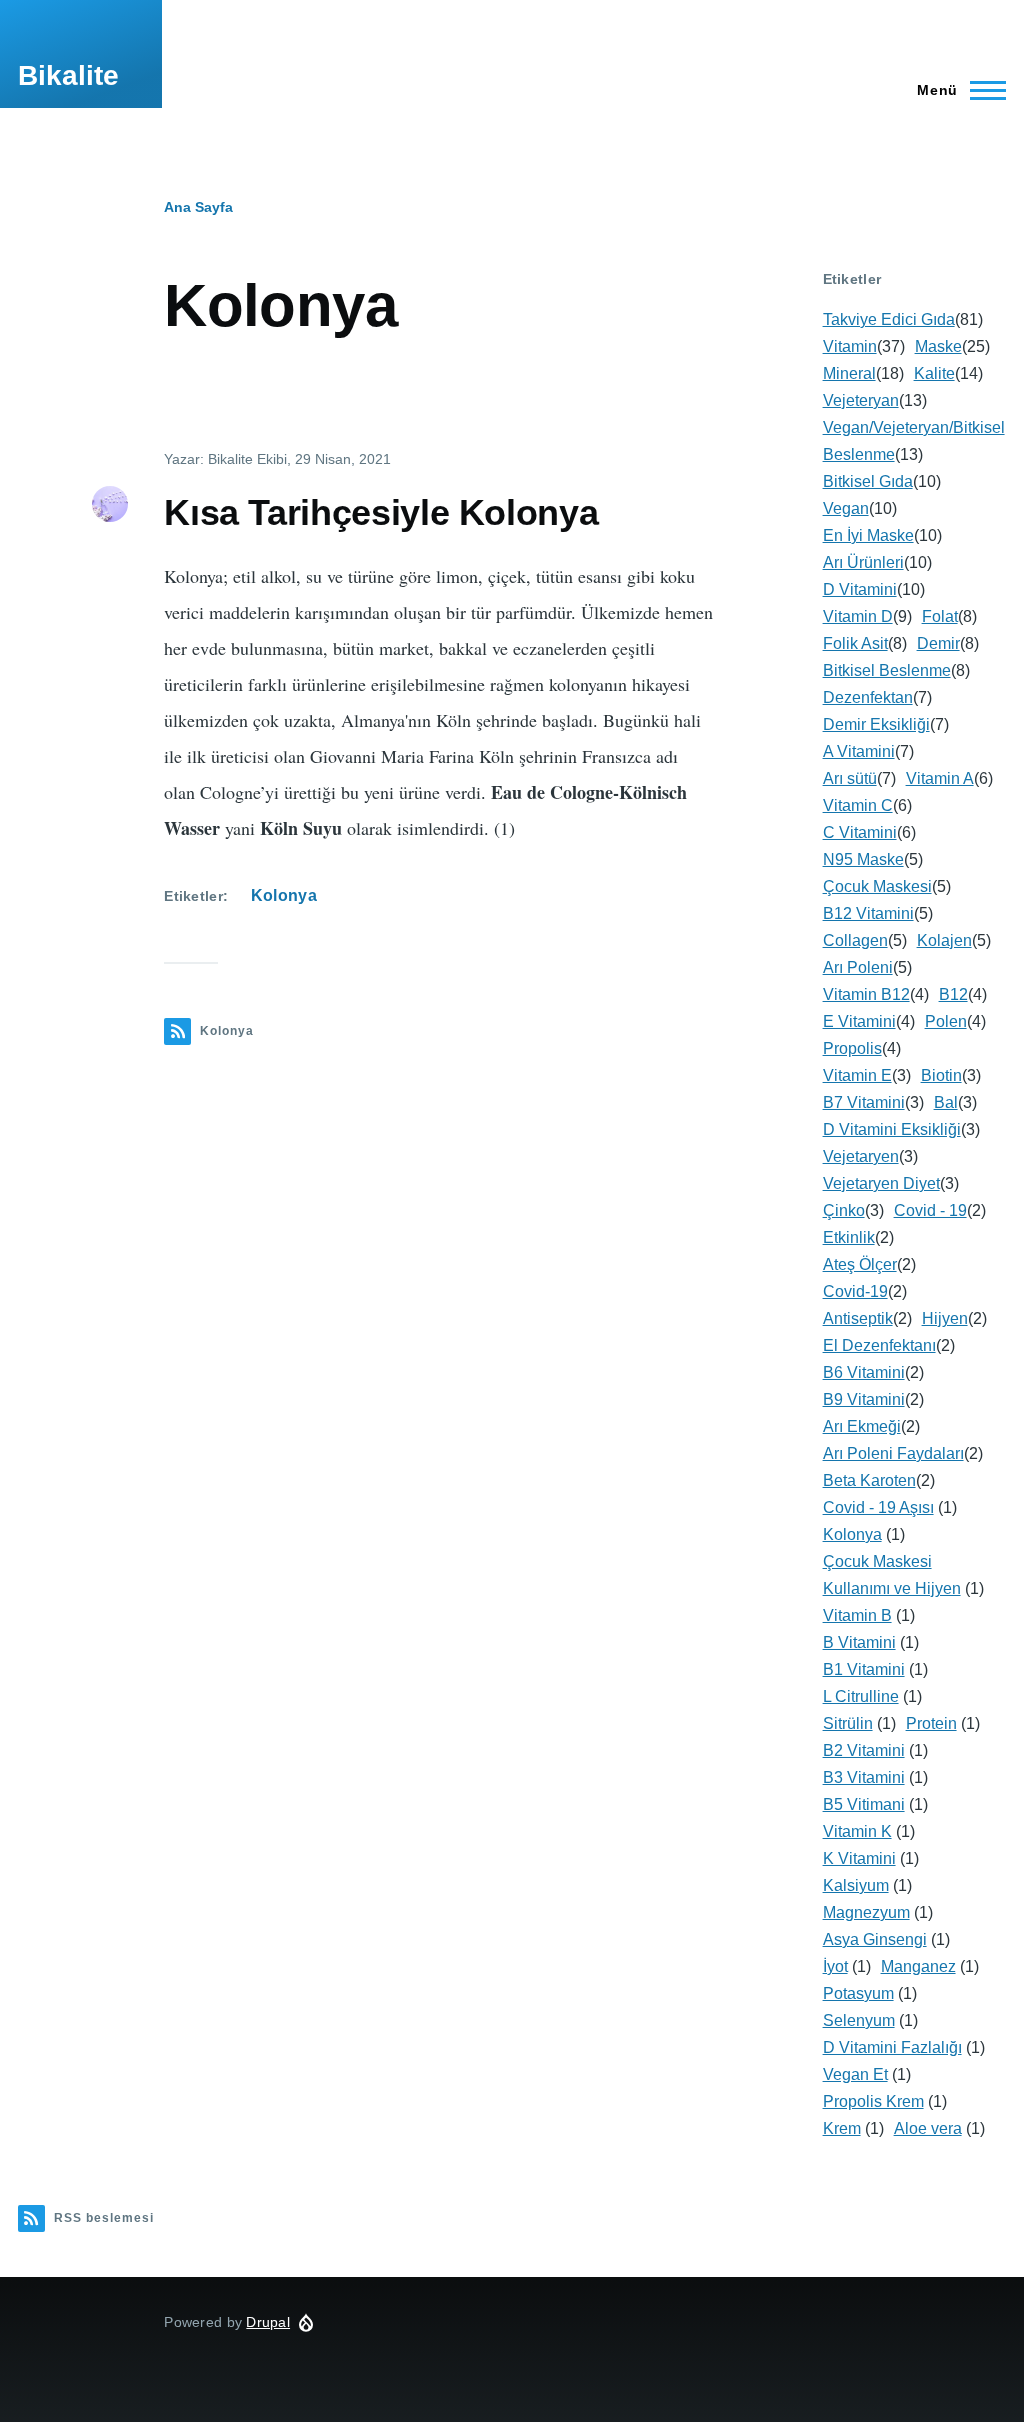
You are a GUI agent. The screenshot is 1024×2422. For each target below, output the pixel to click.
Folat (940, 616)
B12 (953, 994)
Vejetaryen (861, 1156)
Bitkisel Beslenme (887, 670)
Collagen (855, 940)
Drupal (268, 2322)
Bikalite (68, 75)
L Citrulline (861, 1696)
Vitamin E (857, 1075)
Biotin (941, 1075)
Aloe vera (928, 2128)
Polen (946, 1021)
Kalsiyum (856, 1885)
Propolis (852, 1048)
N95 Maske (863, 859)
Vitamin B (857, 1615)
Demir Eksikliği (876, 724)
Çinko (844, 1210)
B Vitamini (859, 1642)
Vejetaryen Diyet (881, 1183)
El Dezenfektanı (879, 1345)
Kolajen (944, 940)
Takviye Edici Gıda (889, 319)
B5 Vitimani (864, 1804)
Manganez (918, 1966)
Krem (842, 2128)
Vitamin (850, 346)
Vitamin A (940, 778)
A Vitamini (859, 751)
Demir (938, 643)
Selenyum (859, 2020)
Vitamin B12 (866, 994)
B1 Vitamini (864, 1669)
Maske (938, 346)
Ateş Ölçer (860, 1264)
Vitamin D (858, 616)
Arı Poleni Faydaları (893, 1453)
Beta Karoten (869, 1480)
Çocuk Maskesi (877, 886)
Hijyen (945, 1318)
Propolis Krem (873, 2101)
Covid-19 (855, 1291)
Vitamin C (858, 805)
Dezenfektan (868, 697)
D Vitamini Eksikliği (892, 1129)
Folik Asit (855, 643)
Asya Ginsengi (875, 1939)
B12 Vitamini (868, 913)
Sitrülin (848, 1723)
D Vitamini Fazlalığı (892, 2047)
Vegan (846, 508)
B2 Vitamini (864, 1750)
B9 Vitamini (864, 1399)
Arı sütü (850, 778)
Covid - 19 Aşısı (878, 1507)
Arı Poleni (858, 967)
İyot (835, 1966)
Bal (946, 1102)
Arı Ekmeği (862, 1426)
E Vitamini (859, 1021)
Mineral (849, 373)
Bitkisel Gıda (868, 481)
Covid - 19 (930, 1210)
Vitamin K (857, 1831)
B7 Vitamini (864, 1102)
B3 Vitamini (864, 1777)
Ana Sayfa (198, 207)
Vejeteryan (861, 400)
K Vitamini (859, 1858)
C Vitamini (860, 832)
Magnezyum (866, 1912)
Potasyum (858, 1993)
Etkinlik (849, 1237)
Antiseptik (858, 1318)
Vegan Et (855, 2074)
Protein (931, 1723)
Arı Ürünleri (863, 562)
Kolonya (284, 895)
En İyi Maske (868, 535)
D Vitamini (860, 589)
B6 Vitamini (864, 1372)
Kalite (934, 373)
